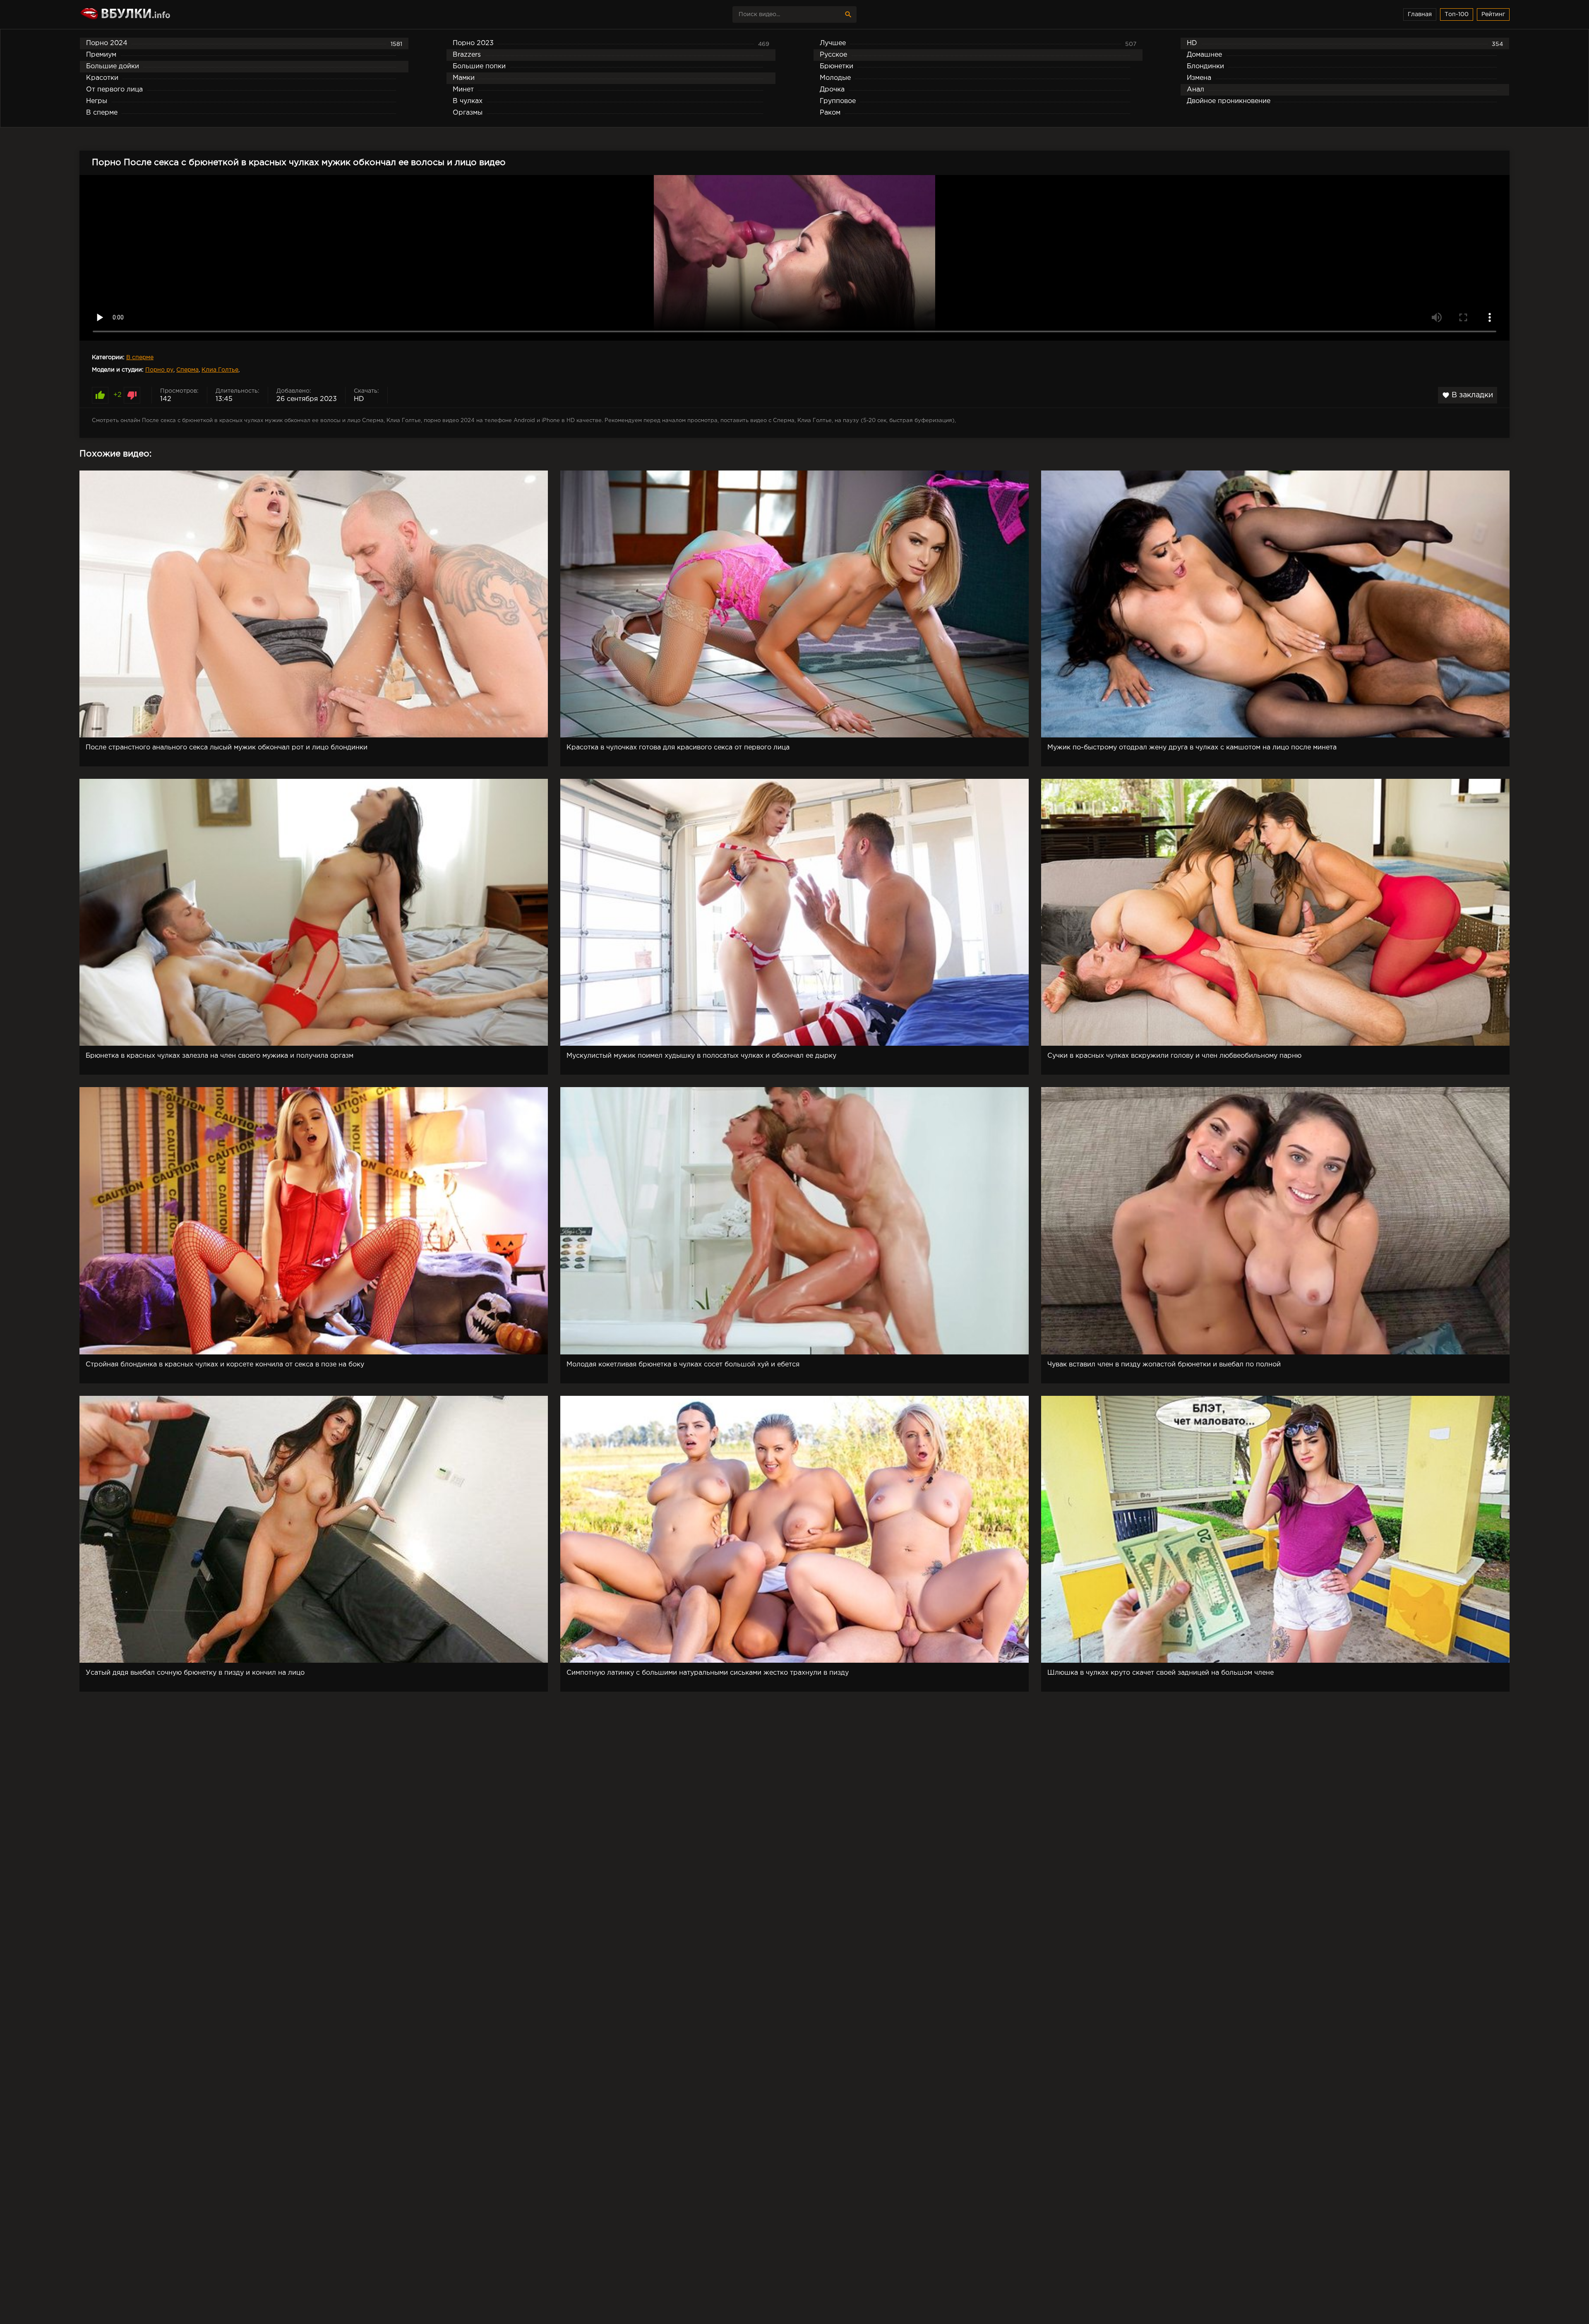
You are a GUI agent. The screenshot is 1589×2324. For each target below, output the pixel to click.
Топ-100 (1457, 14)
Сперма (187, 370)
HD (359, 399)
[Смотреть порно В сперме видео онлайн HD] (152, 14)
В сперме (140, 358)
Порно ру (159, 370)
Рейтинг (1493, 14)
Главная (1420, 14)
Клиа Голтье (220, 370)
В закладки (1468, 395)
